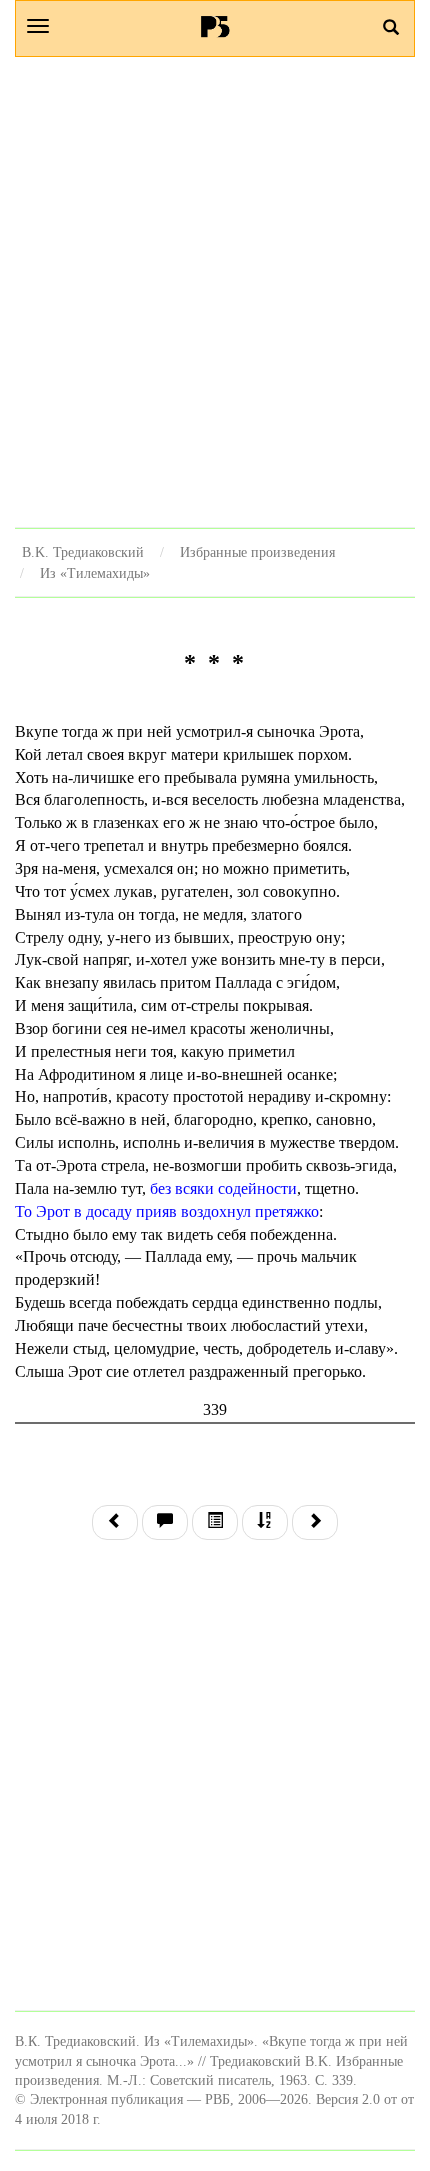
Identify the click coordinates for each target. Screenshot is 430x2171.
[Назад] (115, 1522)
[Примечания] (165, 1522)
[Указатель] (265, 1522)
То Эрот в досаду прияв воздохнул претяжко (167, 1211)
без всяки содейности (223, 1188)
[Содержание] (215, 1522)
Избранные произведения (257, 552)
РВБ (215, 26)
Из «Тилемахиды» (95, 573)
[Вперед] (315, 1522)
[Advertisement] (215, 292)
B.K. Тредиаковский (83, 552)
